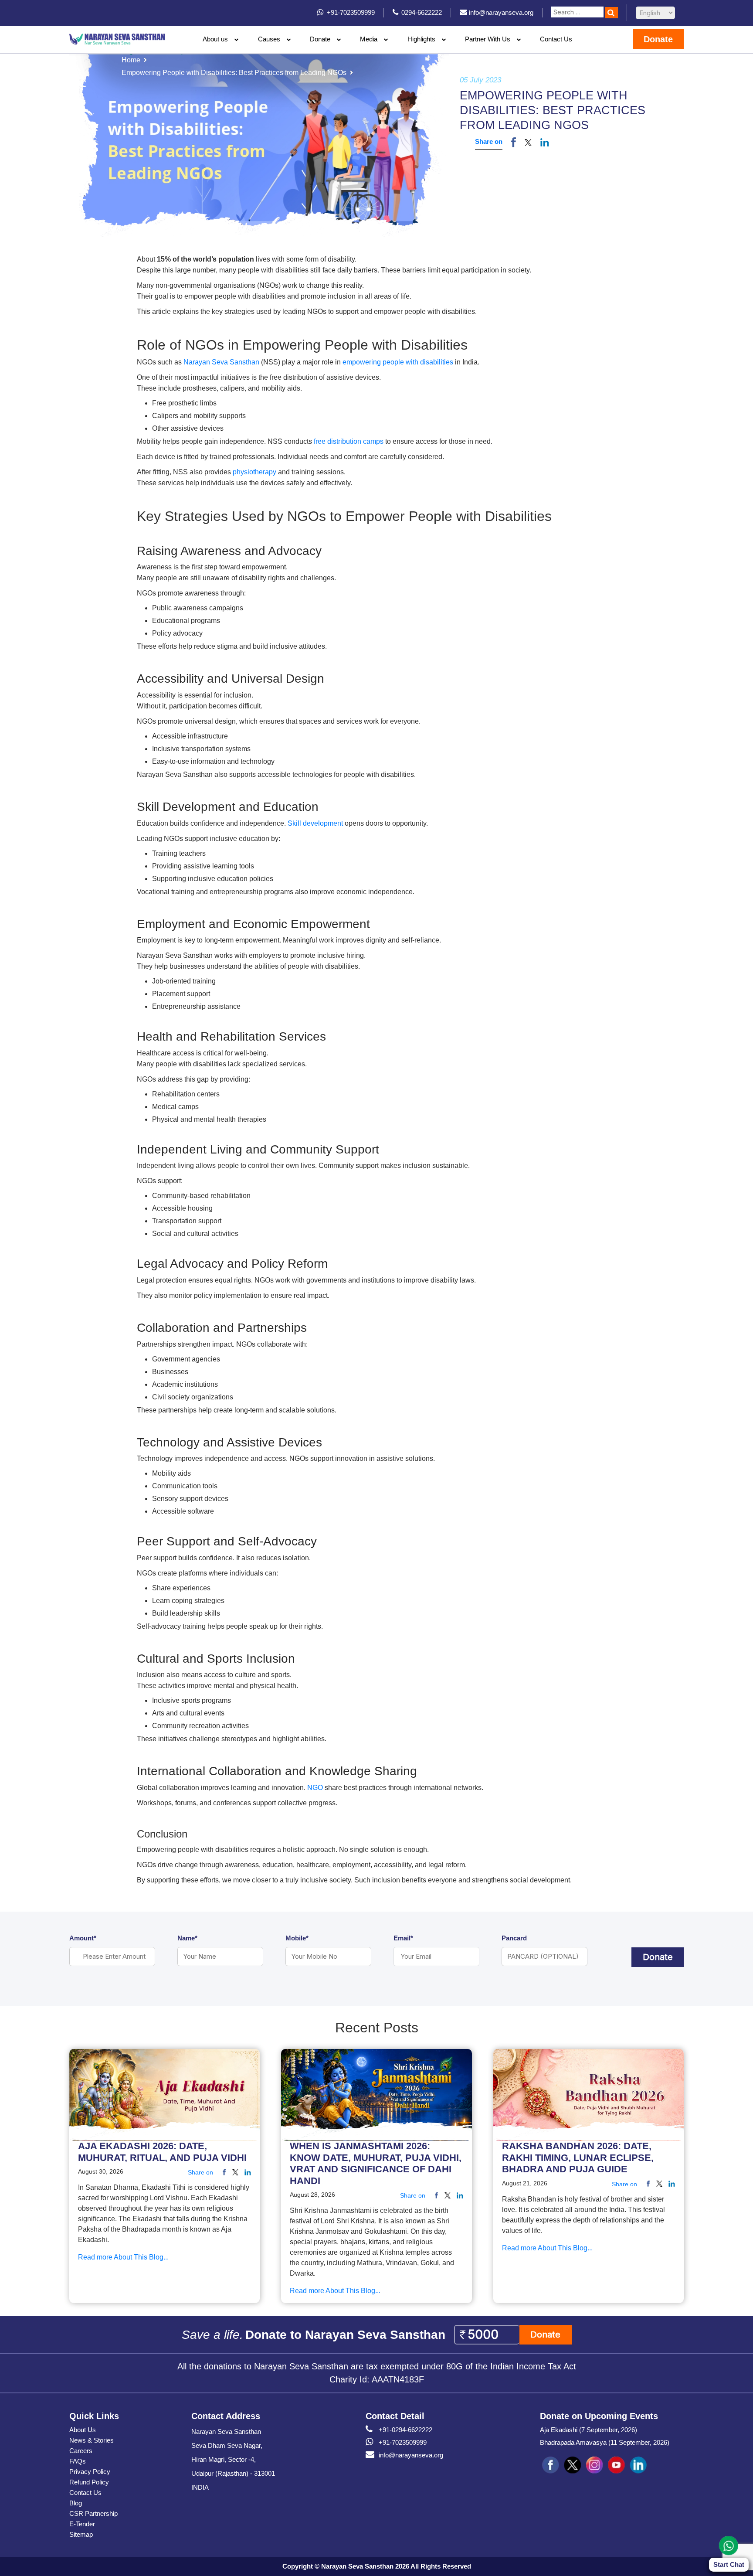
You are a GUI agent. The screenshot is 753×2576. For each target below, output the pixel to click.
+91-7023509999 (403, 2442)
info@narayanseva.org (411, 2455)
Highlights (421, 39)
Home (131, 60)
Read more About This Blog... (123, 2258)
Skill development (316, 823)
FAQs (78, 2461)
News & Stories (92, 2440)
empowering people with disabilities (398, 362)
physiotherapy (255, 472)
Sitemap (81, 2534)
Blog (76, 2503)
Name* (187, 1938)
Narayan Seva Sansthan (221, 362)
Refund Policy (89, 2482)
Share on (489, 141)
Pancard (514, 1938)
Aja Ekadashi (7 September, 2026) (588, 2430)
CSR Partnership (93, 2513)
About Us (83, 2430)
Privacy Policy (90, 2472)
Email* (403, 1938)
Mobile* (297, 1938)
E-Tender (82, 2524)
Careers (81, 2451)
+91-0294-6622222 (405, 2430)
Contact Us (556, 39)
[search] (612, 13)
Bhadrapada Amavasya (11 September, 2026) (605, 2442)
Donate (320, 39)
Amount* (83, 1938)
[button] (528, 142)
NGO (315, 1788)
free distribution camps (349, 441)
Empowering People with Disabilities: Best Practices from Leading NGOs (234, 73)
